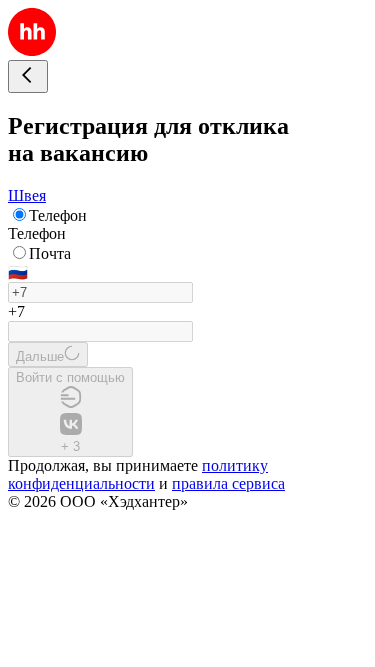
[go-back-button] (28, 76)
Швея (27, 195)
